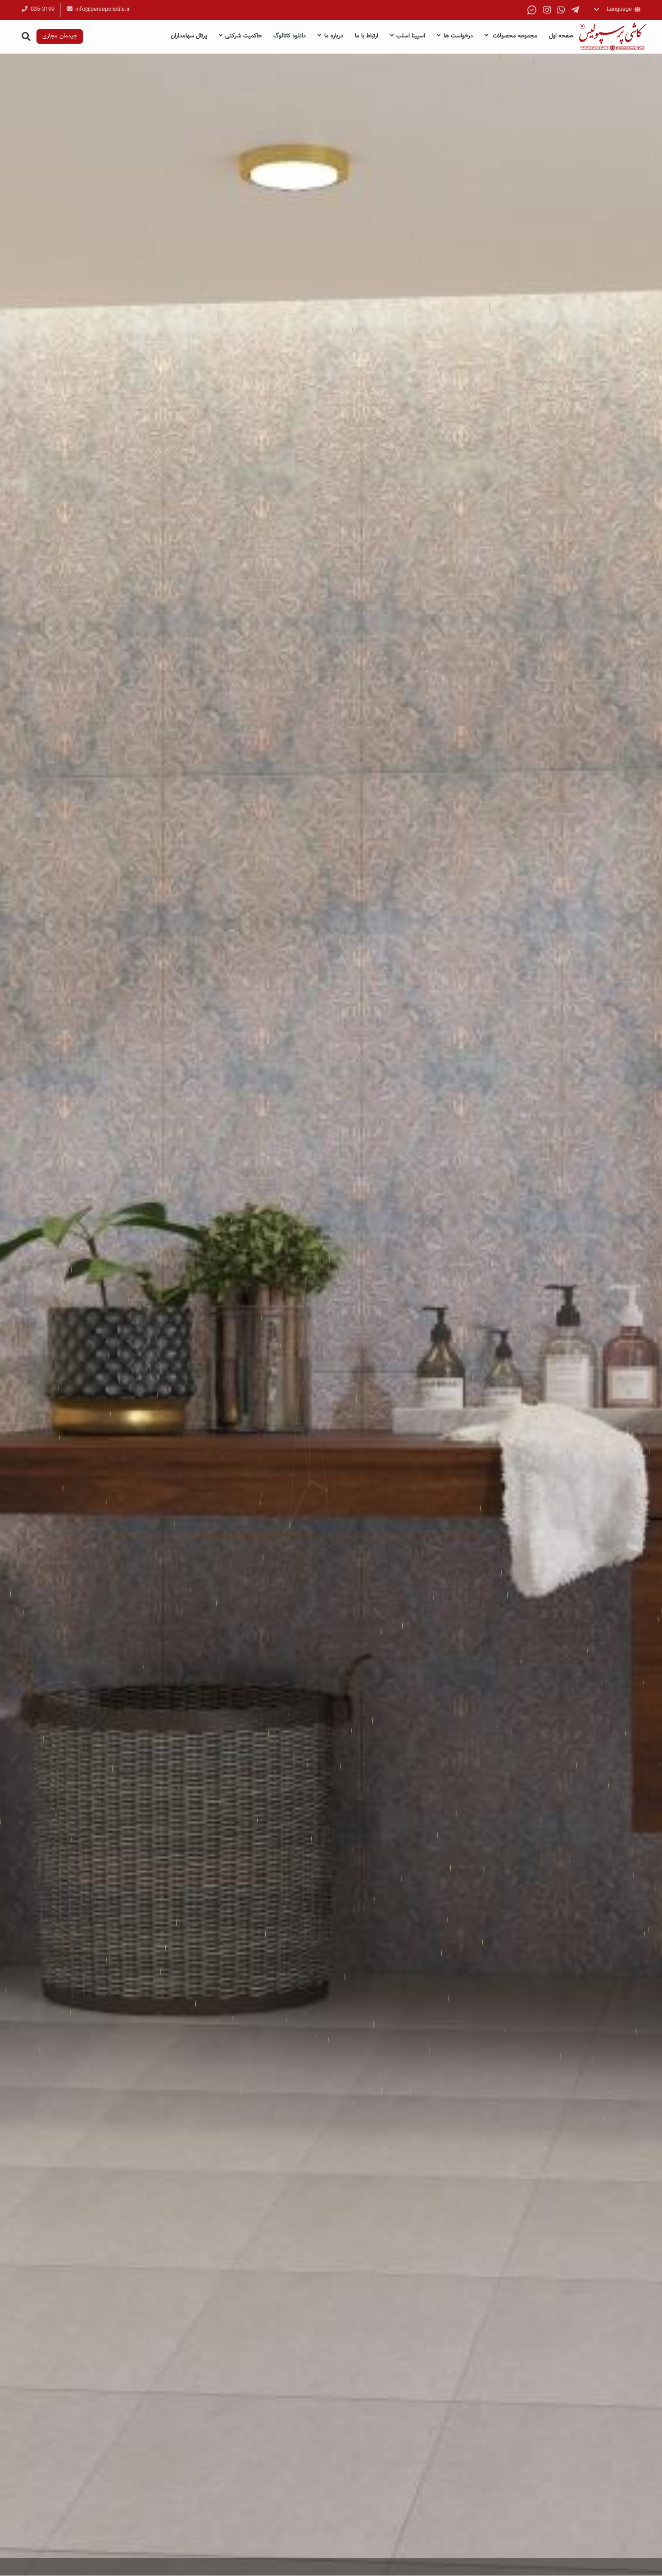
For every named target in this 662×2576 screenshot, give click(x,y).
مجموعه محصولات (514, 36)
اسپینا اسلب (411, 36)
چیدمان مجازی (60, 36)
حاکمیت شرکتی (243, 36)
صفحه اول (561, 36)
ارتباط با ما (367, 36)
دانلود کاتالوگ (290, 36)
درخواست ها (458, 36)
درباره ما (334, 36)
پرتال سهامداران (189, 36)
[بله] (532, 10)
